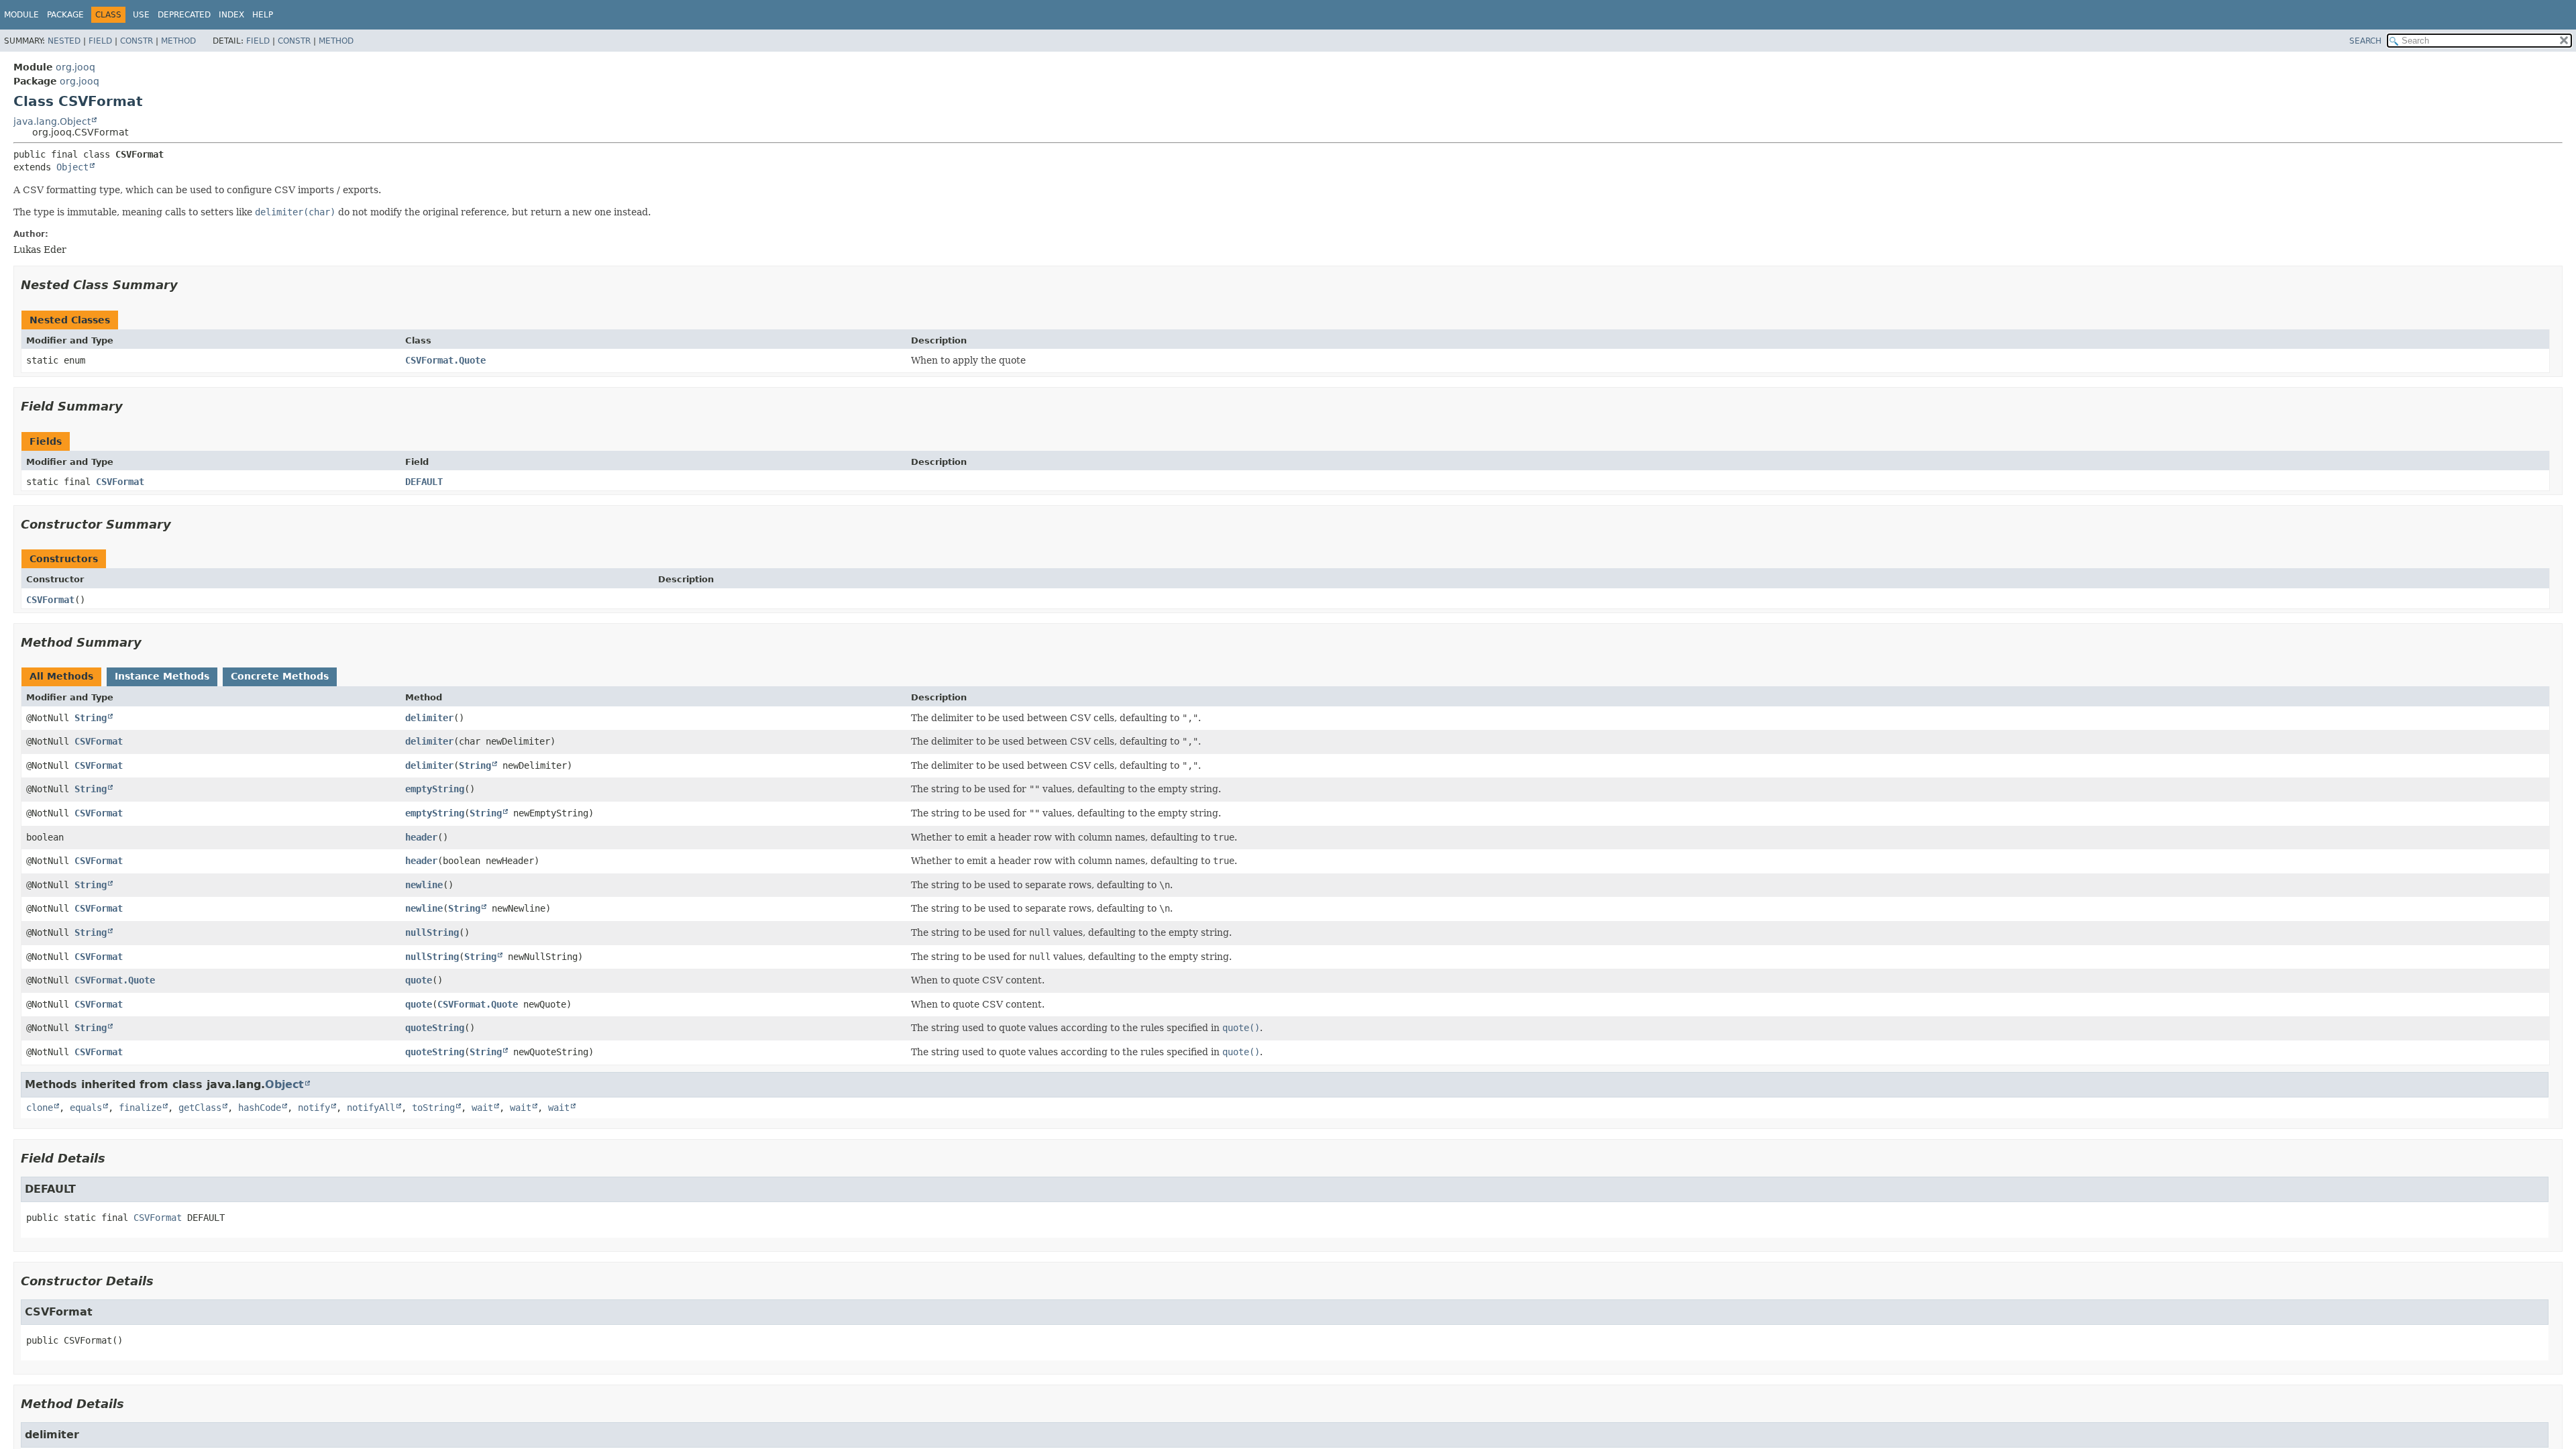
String (91, 718)
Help (263, 15)
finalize (140, 1108)
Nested (64, 41)
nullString (432, 932)
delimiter (429, 718)
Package (65, 15)
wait (482, 1108)
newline (424, 885)
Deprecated (184, 15)
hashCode (260, 1108)
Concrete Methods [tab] (280, 676)
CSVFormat (120, 482)
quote (419, 980)
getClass (200, 1108)
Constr (137, 41)
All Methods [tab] (61, 676)
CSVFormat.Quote (445, 360)
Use (141, 15)
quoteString (435, 1028)
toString (433, 1108)
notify (314, 1108)
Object (72, 167)
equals (86, 1108)
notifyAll (371, 1108)
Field (100, 41)
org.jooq (75, 67)
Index (231, 15)
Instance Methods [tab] (162, 676)
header (421, 837)
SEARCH (2365, 41)
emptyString (435, 789)
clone (40, 1108)
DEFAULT (424, 482)
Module (21, 15)
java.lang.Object (52, 121)
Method (178, 41)
